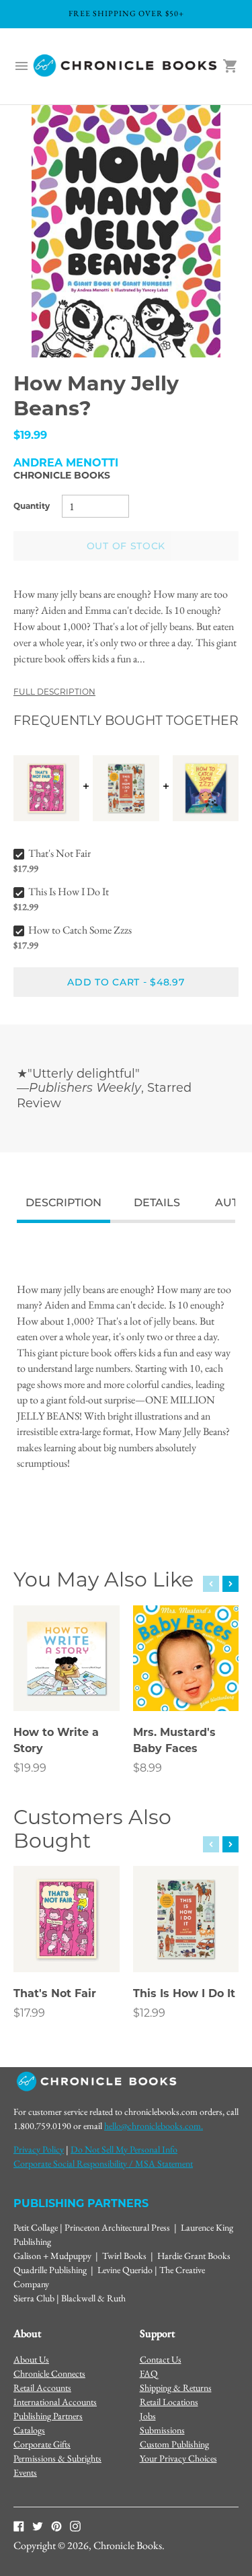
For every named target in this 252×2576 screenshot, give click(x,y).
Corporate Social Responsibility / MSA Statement (103, 2163)
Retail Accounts (42, 2388)
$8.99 (148, 1768)
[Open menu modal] (22, 66)
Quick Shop (67, 1682)
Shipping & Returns (176, 2388)
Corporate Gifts (42, 2444)
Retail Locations (169, 2402)
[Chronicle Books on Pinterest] (56, 2526)
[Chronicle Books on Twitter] (38, 2526)
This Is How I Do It (69, 892)
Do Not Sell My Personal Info (124, 2149)
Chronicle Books (62, 475)
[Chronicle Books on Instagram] (75, 2526)
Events (25, 2472)
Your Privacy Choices (178, 2458)
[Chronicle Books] (126, 66)
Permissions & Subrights (57, 2458)
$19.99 (30, 1768)
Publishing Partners (48, 2416)
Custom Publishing (174, 2444)
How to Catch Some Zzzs (80, 930)
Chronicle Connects (49, 2373)
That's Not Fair (59, 853)
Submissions (162, 2430)
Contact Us (161, 2359)
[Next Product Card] (230, 1584)
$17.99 (29, 2013)
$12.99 (149, 2013)
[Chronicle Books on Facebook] (19, 2526)
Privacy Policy (39, 2149)
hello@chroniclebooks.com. (154, 2126)
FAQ (149, 2373)
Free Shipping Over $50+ (126, 13)
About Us (31, 2359)
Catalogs (29, 2430)
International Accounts (55, 2402)
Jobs (148, 2416)
